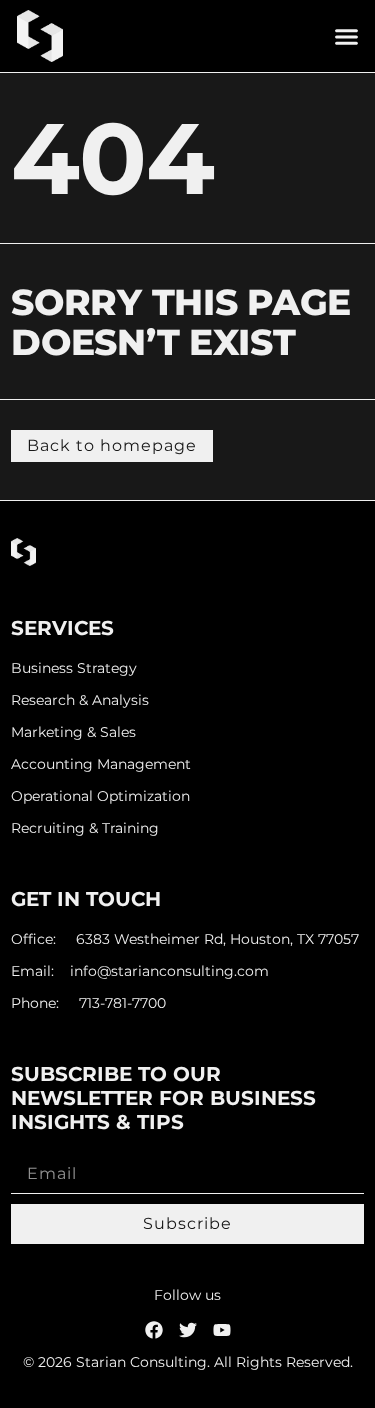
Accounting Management (101, 764)
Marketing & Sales (73, 732)
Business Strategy (74, 668)
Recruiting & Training (85, 828)
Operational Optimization (100, 796)
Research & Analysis (80, 700)
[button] (347, 36)
